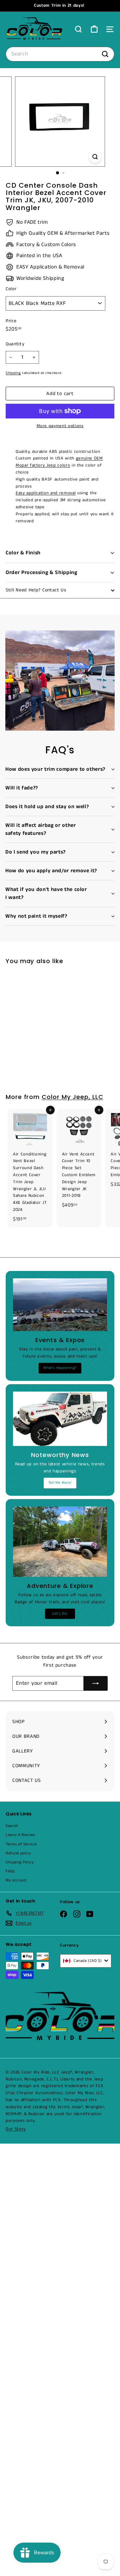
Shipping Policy (20, 1862)
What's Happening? (60, 1368)
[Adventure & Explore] (60, 1542)
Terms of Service (21, 1844)
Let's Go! (60, 1614)
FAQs (10, 1871)
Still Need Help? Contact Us (36, 590)
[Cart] (94, 29)
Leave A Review (20, 1835)
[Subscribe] (96, 1683)
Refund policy (18, 1853)
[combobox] (60, 54)
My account (16, 1880)
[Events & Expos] (60, 1305)
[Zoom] (95, 157)
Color (11, 289)
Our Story (16, 2129)
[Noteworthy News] (60, 1419)
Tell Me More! (60, 1483)
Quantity (15, 344)
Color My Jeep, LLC (72, 1097)
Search (12, 1826)
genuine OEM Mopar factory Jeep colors (59, 462)
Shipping (13, 373)
